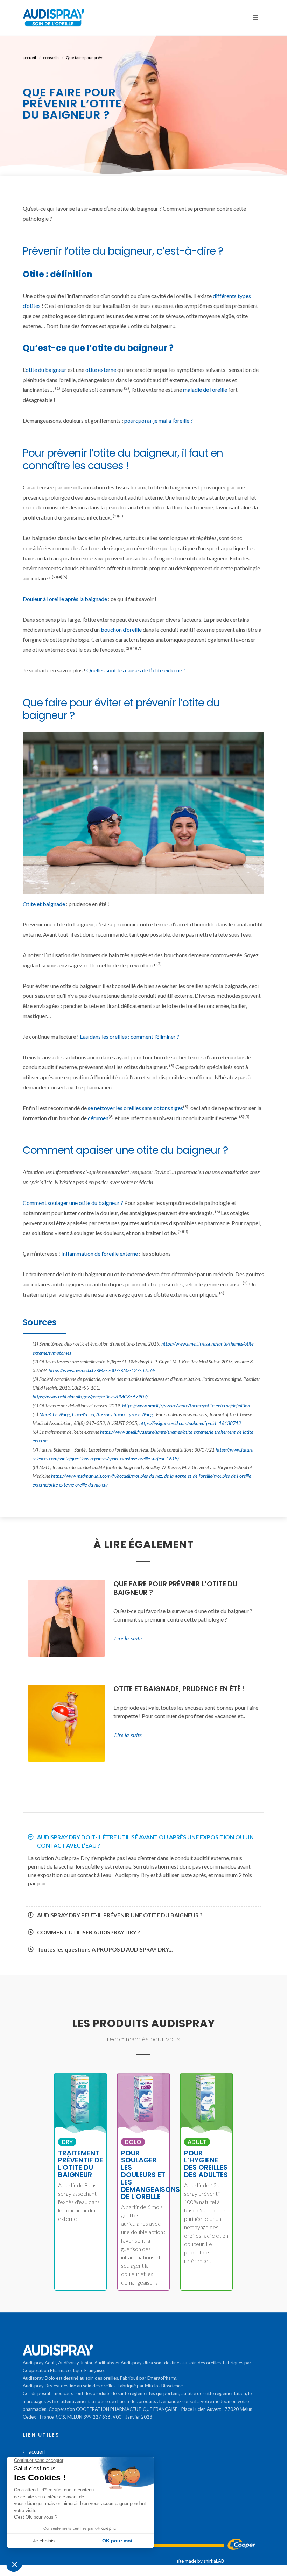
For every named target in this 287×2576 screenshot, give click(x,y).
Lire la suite (128, 1638)
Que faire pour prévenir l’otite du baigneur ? (175, 1588)
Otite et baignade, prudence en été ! (179, 1689)
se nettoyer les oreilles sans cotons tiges (135, 1108)
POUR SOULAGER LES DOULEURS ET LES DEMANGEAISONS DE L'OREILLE (150, 2175)
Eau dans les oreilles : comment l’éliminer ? (129, 1036)
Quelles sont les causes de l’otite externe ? (136, 670)
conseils (51, 58)
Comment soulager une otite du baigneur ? (73, 1203)
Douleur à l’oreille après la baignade (65, 599)
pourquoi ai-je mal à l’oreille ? (159, 420)
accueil (29, 58)
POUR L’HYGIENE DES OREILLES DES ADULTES (206, 2164)
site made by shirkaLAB (200, 2561)
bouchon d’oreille (121, 630)
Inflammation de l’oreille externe (100, 1253)
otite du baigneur (46, 370)
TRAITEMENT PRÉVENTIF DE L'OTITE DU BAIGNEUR (80, 2164)
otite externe (101, 370)
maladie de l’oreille (205, 390)
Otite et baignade (44, 904)
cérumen (98, 1118)
